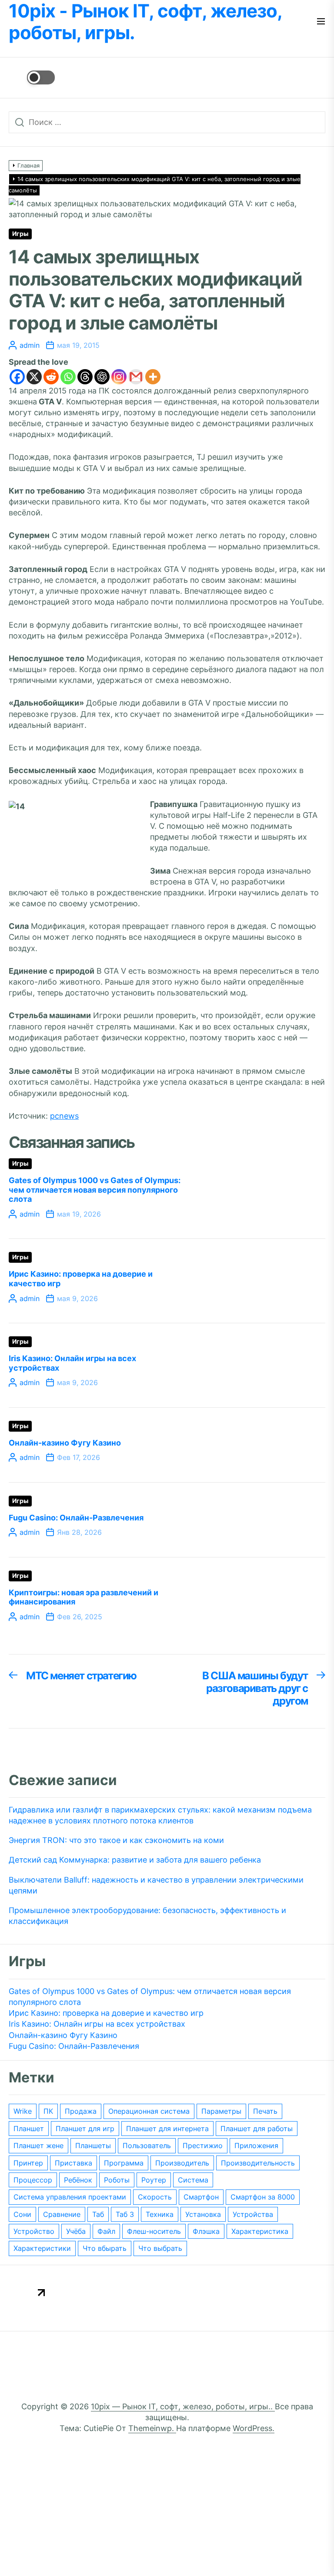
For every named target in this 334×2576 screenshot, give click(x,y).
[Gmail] (136, 377)
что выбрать (160, 2248)
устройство (34, 2231)
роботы (117, 2180)
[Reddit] (51, 377)
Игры (20, 234)
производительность (258, 2163)
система (193, 2180)
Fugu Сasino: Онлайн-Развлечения (76, 1518)
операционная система (149, 2111)
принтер (28, 2163)
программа (124, 2163)
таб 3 (125, 2214)
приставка (73, 2163)
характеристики (42, 2248)
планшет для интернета (167, 2129)
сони (22, 2214)
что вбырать (105, 2248)
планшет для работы (257, 2129)
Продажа (81, 2111)
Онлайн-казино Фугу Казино (65, 1443)
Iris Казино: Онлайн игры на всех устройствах (97, 2024)
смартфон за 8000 (263, 2197)
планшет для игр (85, 2129)
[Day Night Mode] (32, 77)
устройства (253, 2214)
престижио (203, 2146)
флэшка (206, 2231)
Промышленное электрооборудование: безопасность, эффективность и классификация (147, 1916)
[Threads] (85, 377)
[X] (34, 377)
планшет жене (38, 2146)
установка (203, 2214)
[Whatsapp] (68, 377)
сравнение (62, 2214)
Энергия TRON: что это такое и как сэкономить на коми (116, 1840)
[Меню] (321, 22)
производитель (182, 2163)
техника (160, 2214)
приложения (256, 2146)
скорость (155, 2197)
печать (265, 2111)
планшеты (93, 2146)
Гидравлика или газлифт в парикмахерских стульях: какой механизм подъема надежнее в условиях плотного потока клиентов (160, 1815)
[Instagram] (119, 377)
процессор (33, 2180)
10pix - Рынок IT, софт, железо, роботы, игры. (145, 22)
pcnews (64, 1116)
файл (106, 2231)
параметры (221, 2111)
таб (98, 2214)
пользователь (147, 2146)
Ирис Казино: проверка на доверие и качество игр (106, 2013)
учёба (76, 2231)
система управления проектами (70, 2197)
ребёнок (78, 2180)
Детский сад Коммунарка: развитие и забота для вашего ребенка (135, 1860)
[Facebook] (17, 377)
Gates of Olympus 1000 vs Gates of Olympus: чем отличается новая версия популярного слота (95, 1190)
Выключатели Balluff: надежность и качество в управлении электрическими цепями (156, 1885)
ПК (48, 2111)
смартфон (201, 2197)
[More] (153, 377)
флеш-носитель (154, 2231)
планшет (29, 2129)
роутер (154, 2180)
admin (30, 345)
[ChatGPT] (102, 377)
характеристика (260, 2231)
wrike (23, 2111)
